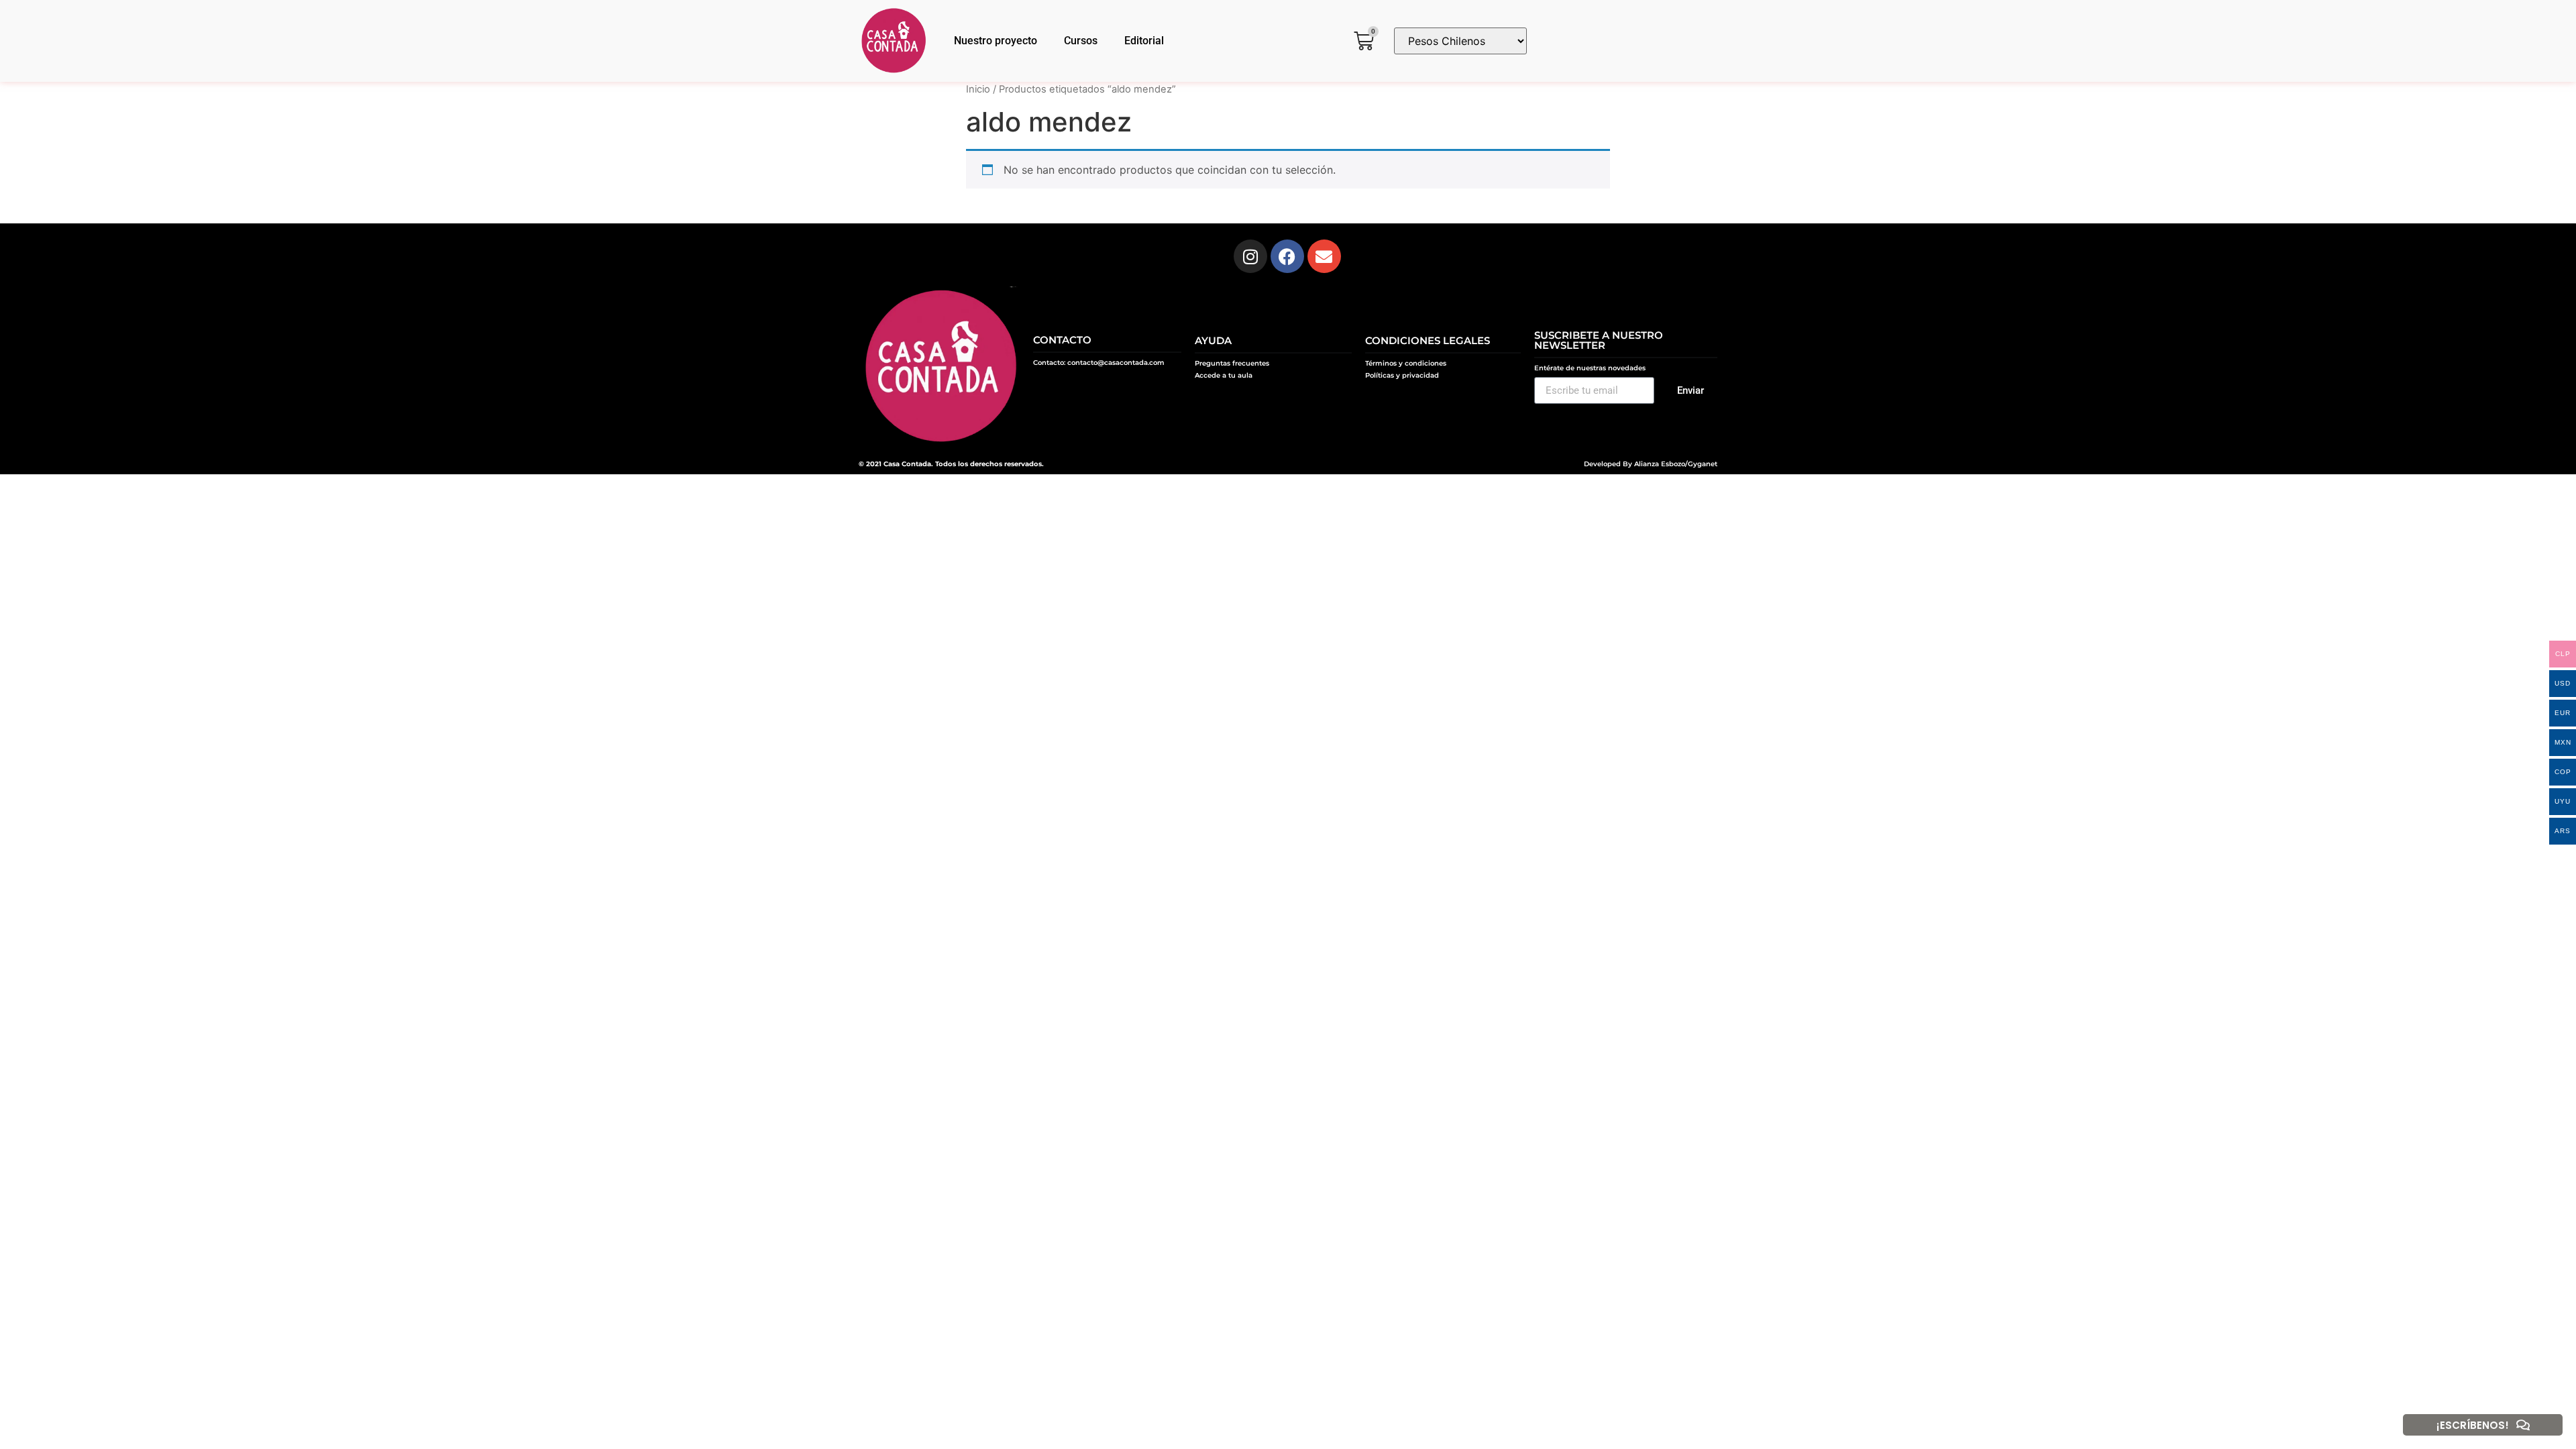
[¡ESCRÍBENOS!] (2523, 1425)
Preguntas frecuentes (1232, 363)
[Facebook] (1287, 256)
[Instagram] (1250, 256)
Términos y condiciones (1406, 363)
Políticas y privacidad (1402, 375)
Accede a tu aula (1224, 375)
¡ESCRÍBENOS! (2473, 1425)
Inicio (978, 89)
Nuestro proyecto (996, 41)
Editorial (1144, 41)
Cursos (1081, 41)
